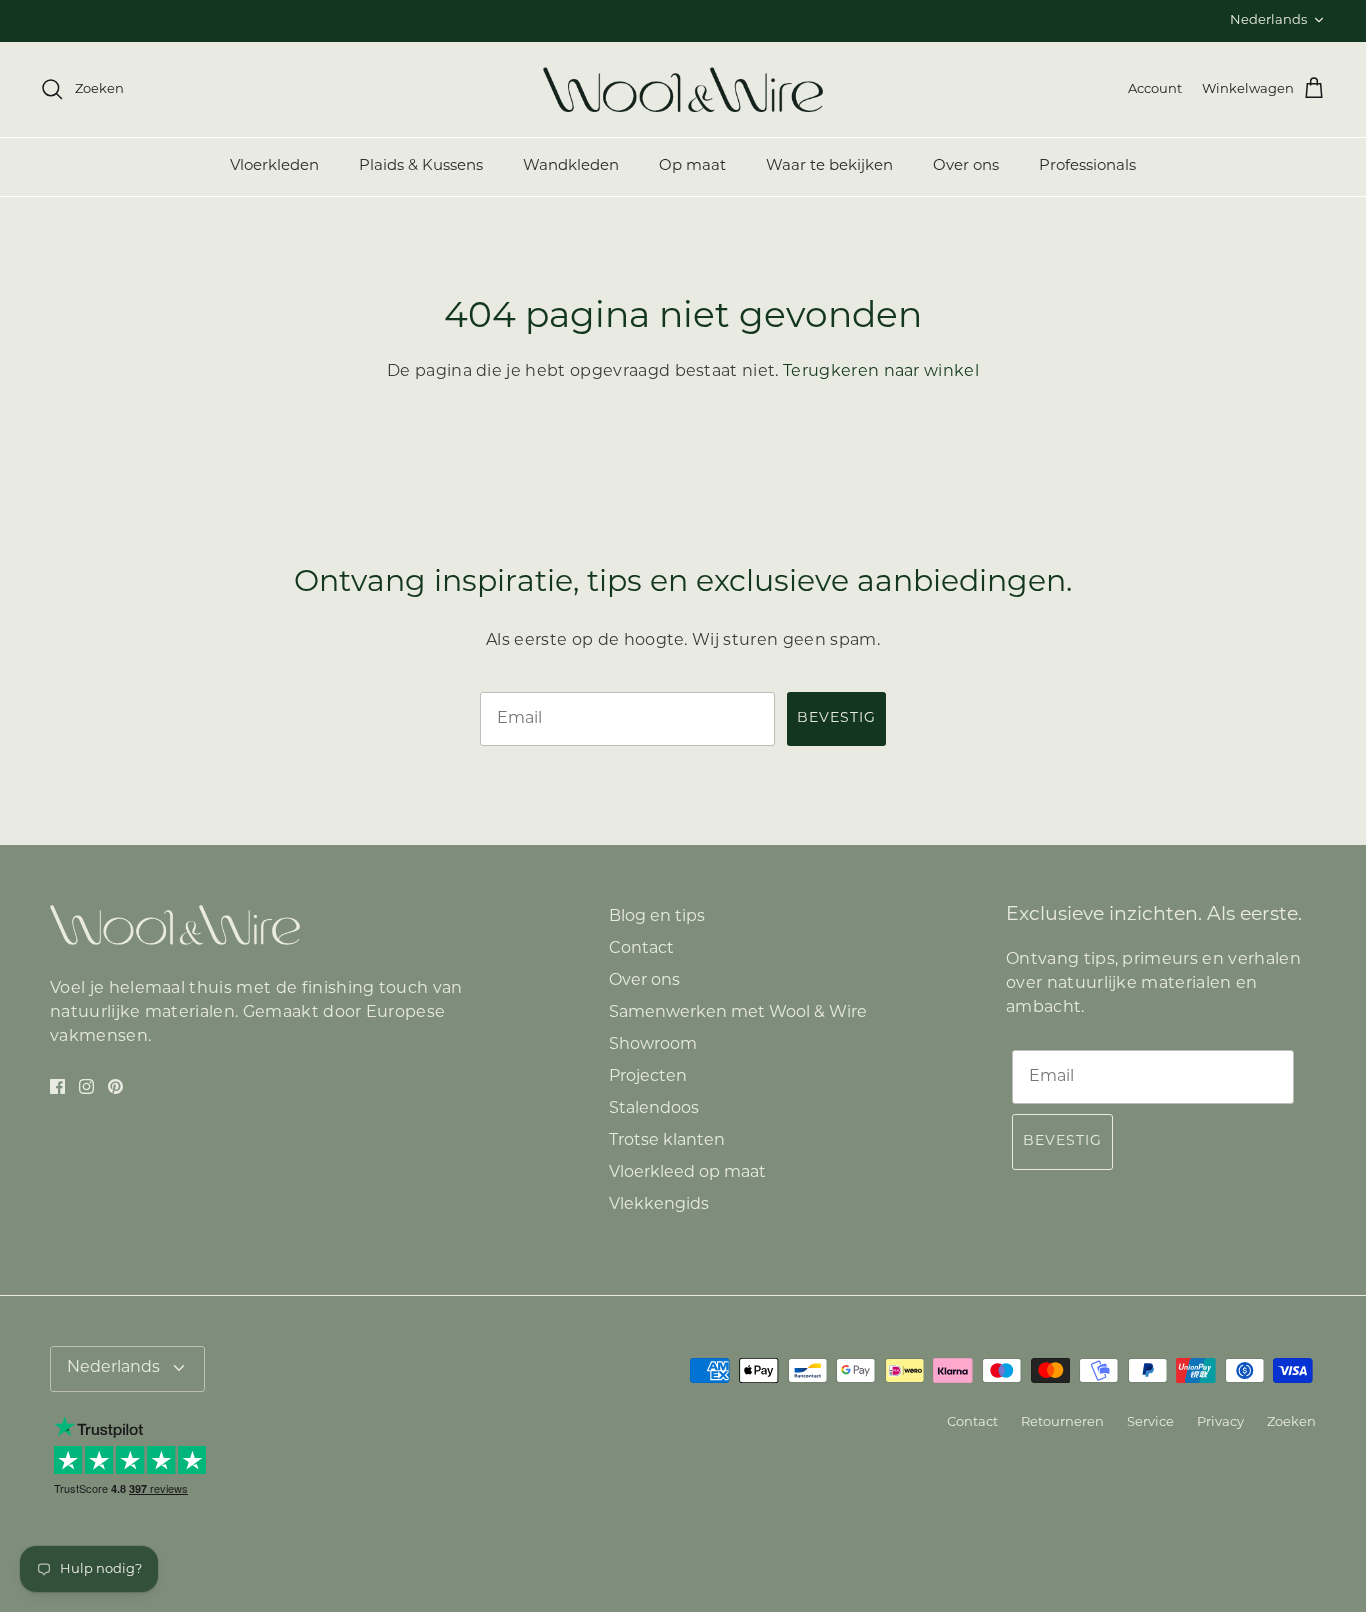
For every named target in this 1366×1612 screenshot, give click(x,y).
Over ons (966, 166)
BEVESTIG (836, 718)
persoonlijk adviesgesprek (716, 23)
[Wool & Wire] (683, 89)
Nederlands (1268, 20)
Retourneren (1062, 1422)
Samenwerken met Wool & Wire (738, 1013)
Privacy (1220, 1422)
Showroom (653, 1045)
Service (1150, 1422)
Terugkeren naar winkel (881, 372)
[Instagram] (86, 1086)
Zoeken (1291, 1422)
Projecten (648, 1077)
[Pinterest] (115, 1086)
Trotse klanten (667, 1141)
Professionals (1087, 166)
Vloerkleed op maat (687, 1173)
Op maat (692, 166)
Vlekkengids (659, 1205)
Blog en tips (657, 917)
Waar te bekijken (829, 166)
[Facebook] (57, 1086)
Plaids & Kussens (421, 166)
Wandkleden (571, 166)
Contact (641, 949)
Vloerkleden (274, 166)
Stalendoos (654, 1109)
